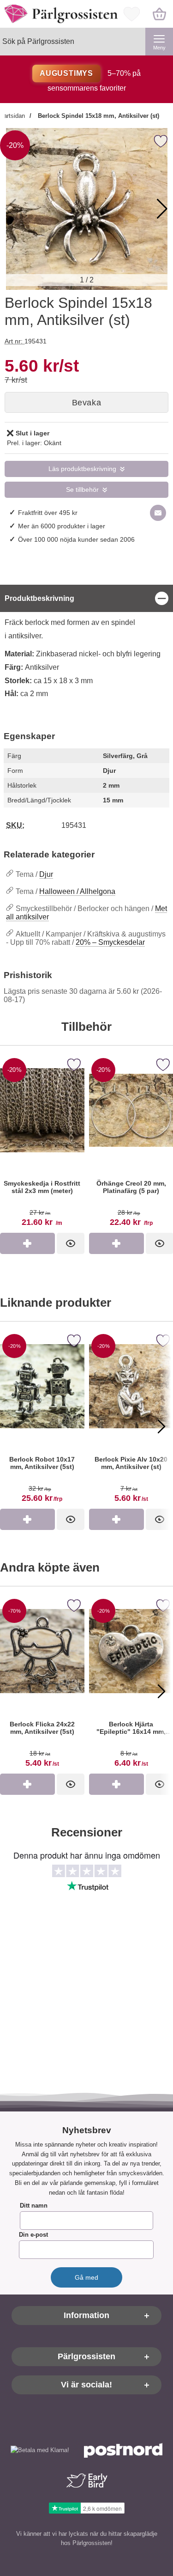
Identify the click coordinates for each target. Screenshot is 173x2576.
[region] (86, 598)
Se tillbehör (82, 490)
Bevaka (86, 403)
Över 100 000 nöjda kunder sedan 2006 (76, 539)
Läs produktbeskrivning (82, 469)
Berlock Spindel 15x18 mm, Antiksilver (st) (98, 116)
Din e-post (33, 2235)
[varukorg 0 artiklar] (159, 14)
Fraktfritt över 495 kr (48, 513)
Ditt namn (34, 2206)
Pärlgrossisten (86, 2357)
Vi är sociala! (86, 2385)
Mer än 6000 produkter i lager (62, 526)
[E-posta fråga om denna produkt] (158, 513)
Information (86, 2316)
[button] (162, 209)
